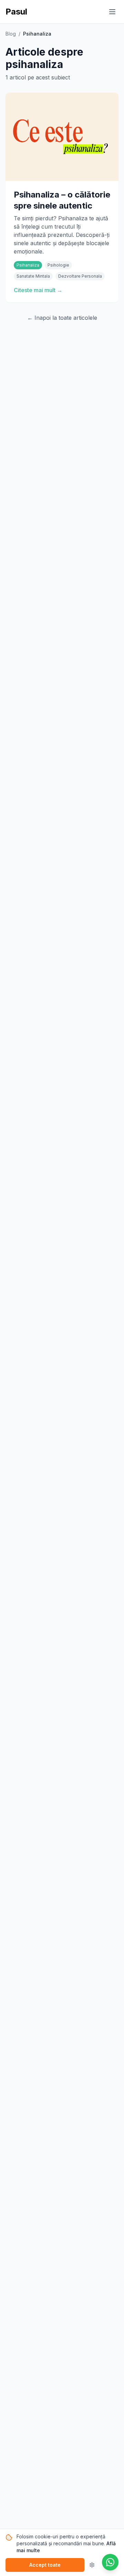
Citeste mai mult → (38, 290)
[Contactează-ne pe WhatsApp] (110, 2562)
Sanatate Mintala (33, 276)
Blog (11, 34)
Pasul (16, 12)
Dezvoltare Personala (80, 276)
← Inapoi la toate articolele (62, 318)
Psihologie (58, 265)
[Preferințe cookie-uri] (92, 2565)
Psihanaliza (28, 265)
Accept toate (45, 2565)
